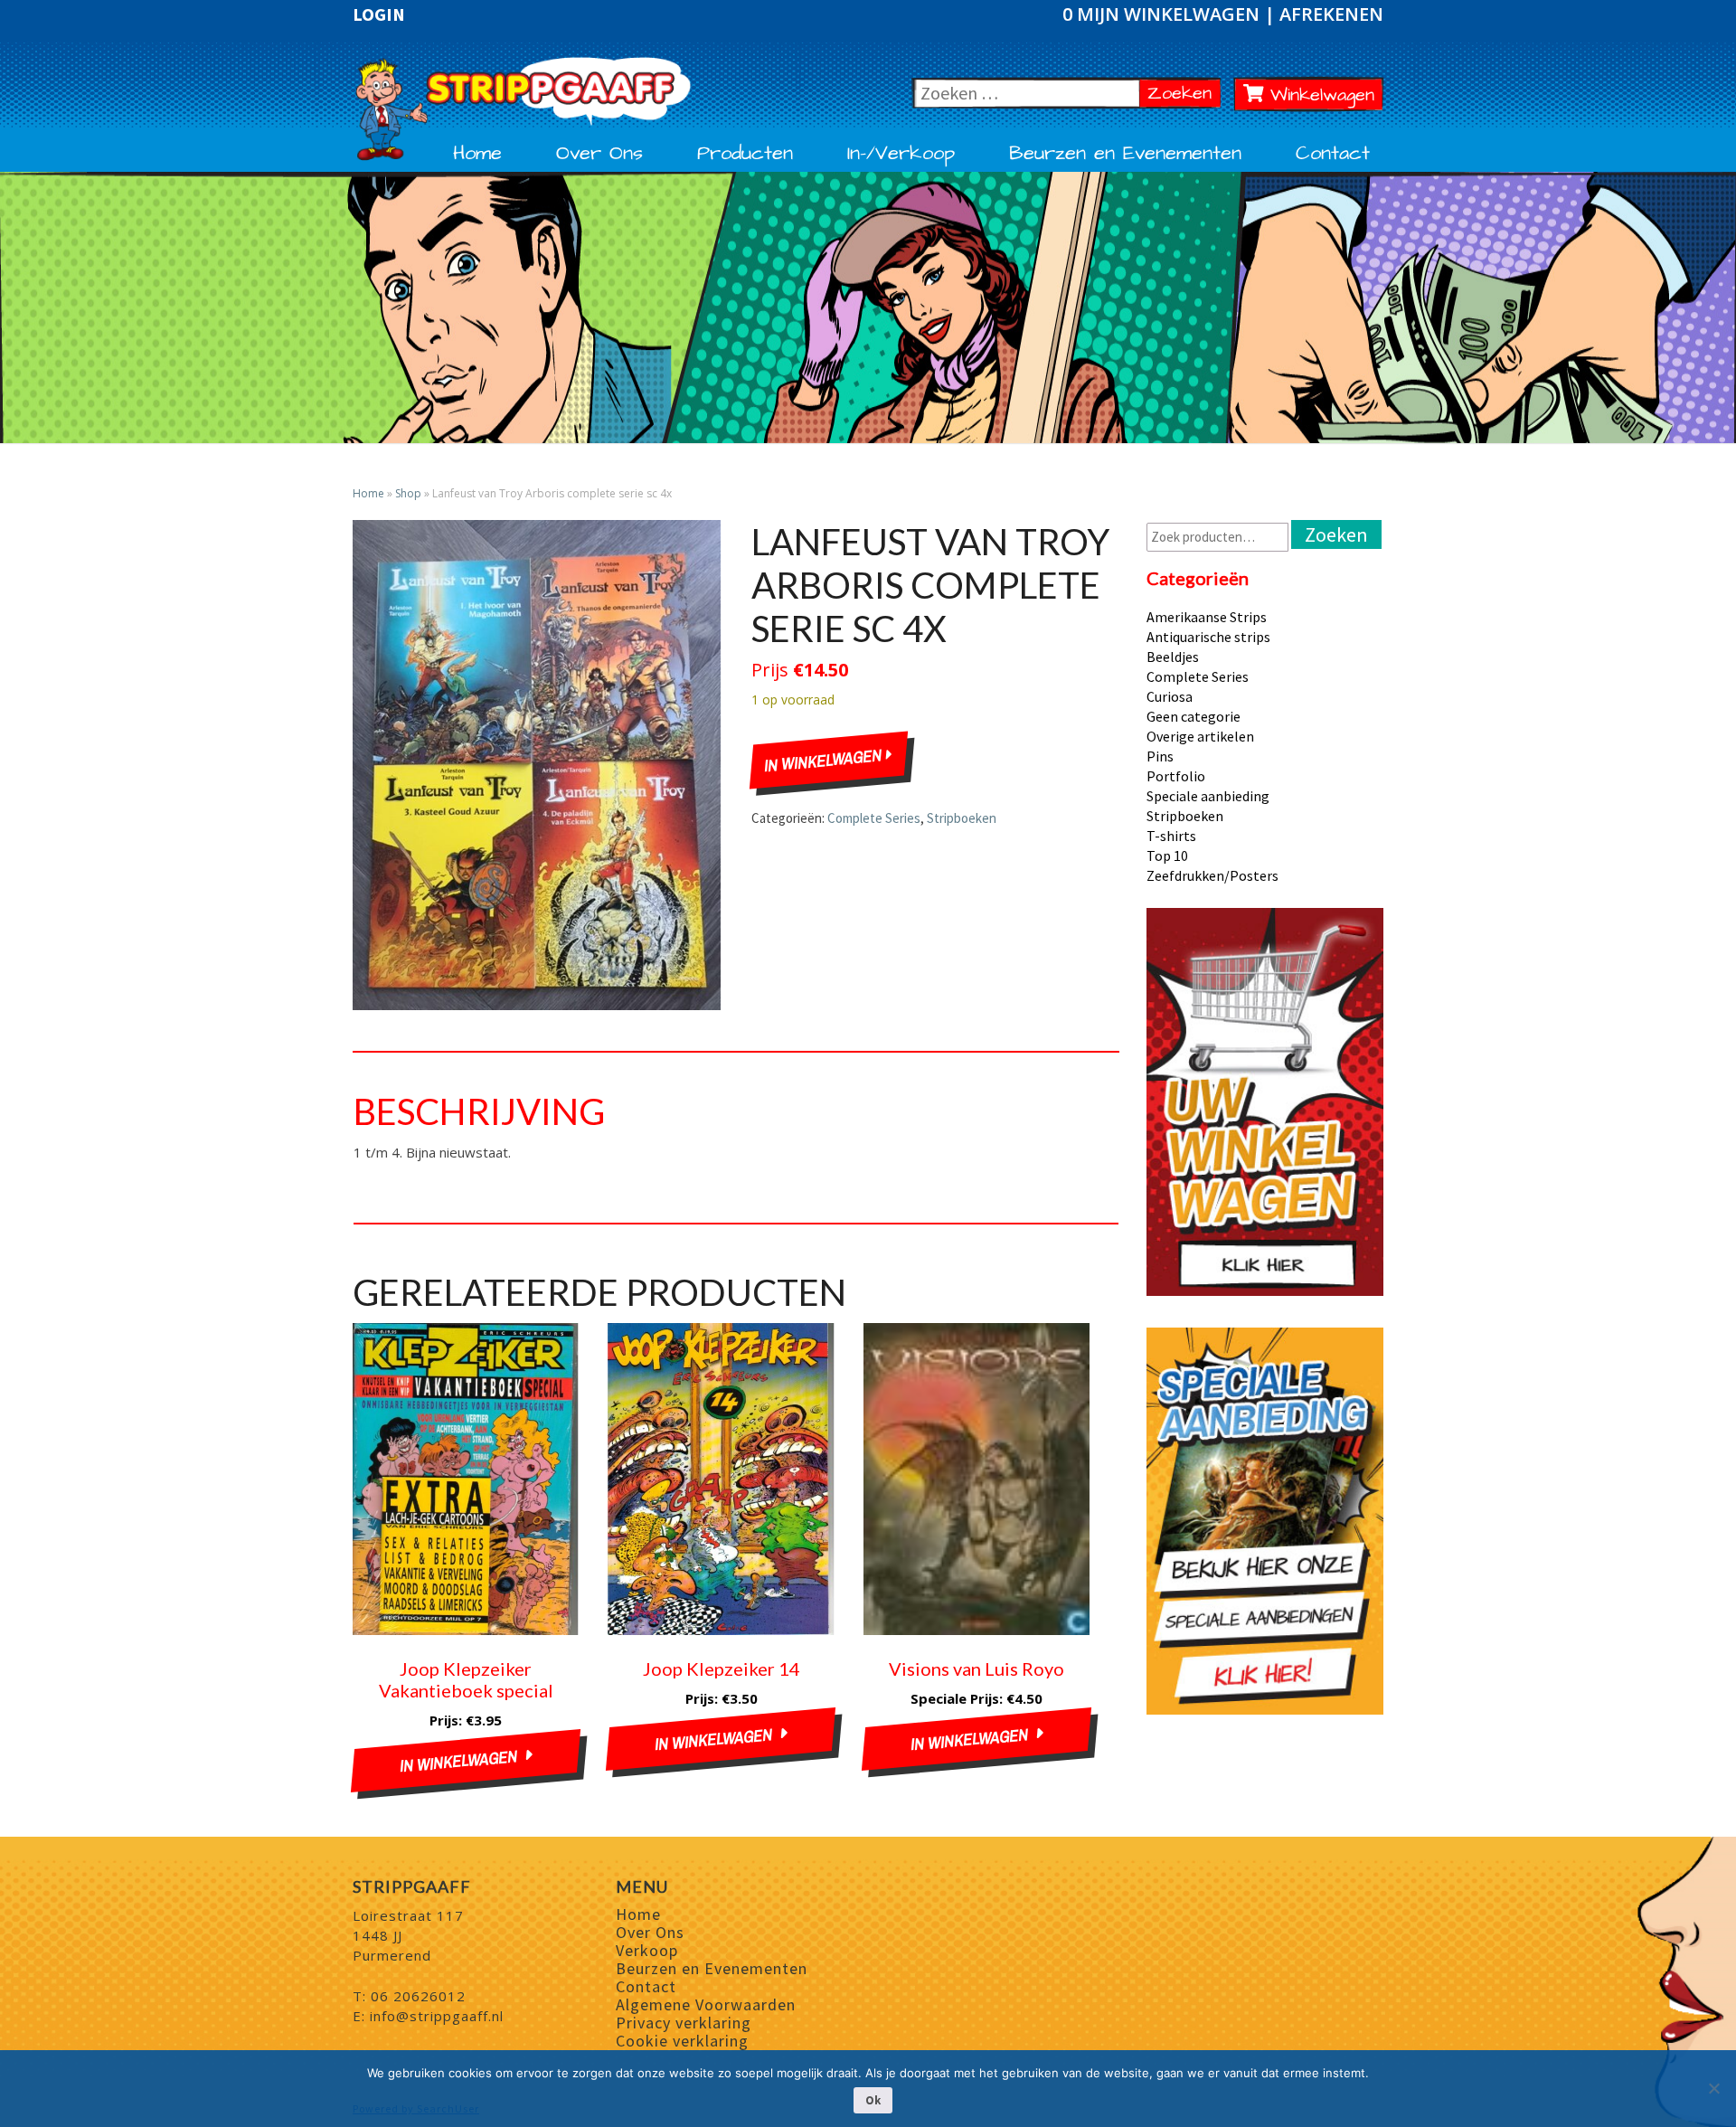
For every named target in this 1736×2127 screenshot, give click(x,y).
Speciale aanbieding (1208, 796)
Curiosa (1170, 696)
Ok (873, 2100)
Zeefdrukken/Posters (1212, 875)
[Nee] (1713, 2088)
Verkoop (647, 1950)
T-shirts (1171, 836)
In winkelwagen (826, 761)
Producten (745, 154)
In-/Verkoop (901, 154)
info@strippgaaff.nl (437, 2016)
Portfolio (1176, 776)
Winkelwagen (1319, 95)
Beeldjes (1173, 657)
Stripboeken (962, 818)
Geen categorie (1193, 716)
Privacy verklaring (684, 2023)
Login (379, 14)
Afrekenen (1331, 14)
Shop (408, 493)
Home (477, 154)
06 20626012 (418, 1996)
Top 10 (1167, 856)
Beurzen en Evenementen (1125, 154)
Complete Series (874, 818)
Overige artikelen (1200, 736)
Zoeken (1184, 93)
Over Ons (599, 154)
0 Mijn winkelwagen (1163, 14)
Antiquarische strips (1208, 637)
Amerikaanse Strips (1207, 617)
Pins (1160, 756)
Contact (1333, 154)
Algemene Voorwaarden (706, 2004)
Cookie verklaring (682, 2041)
